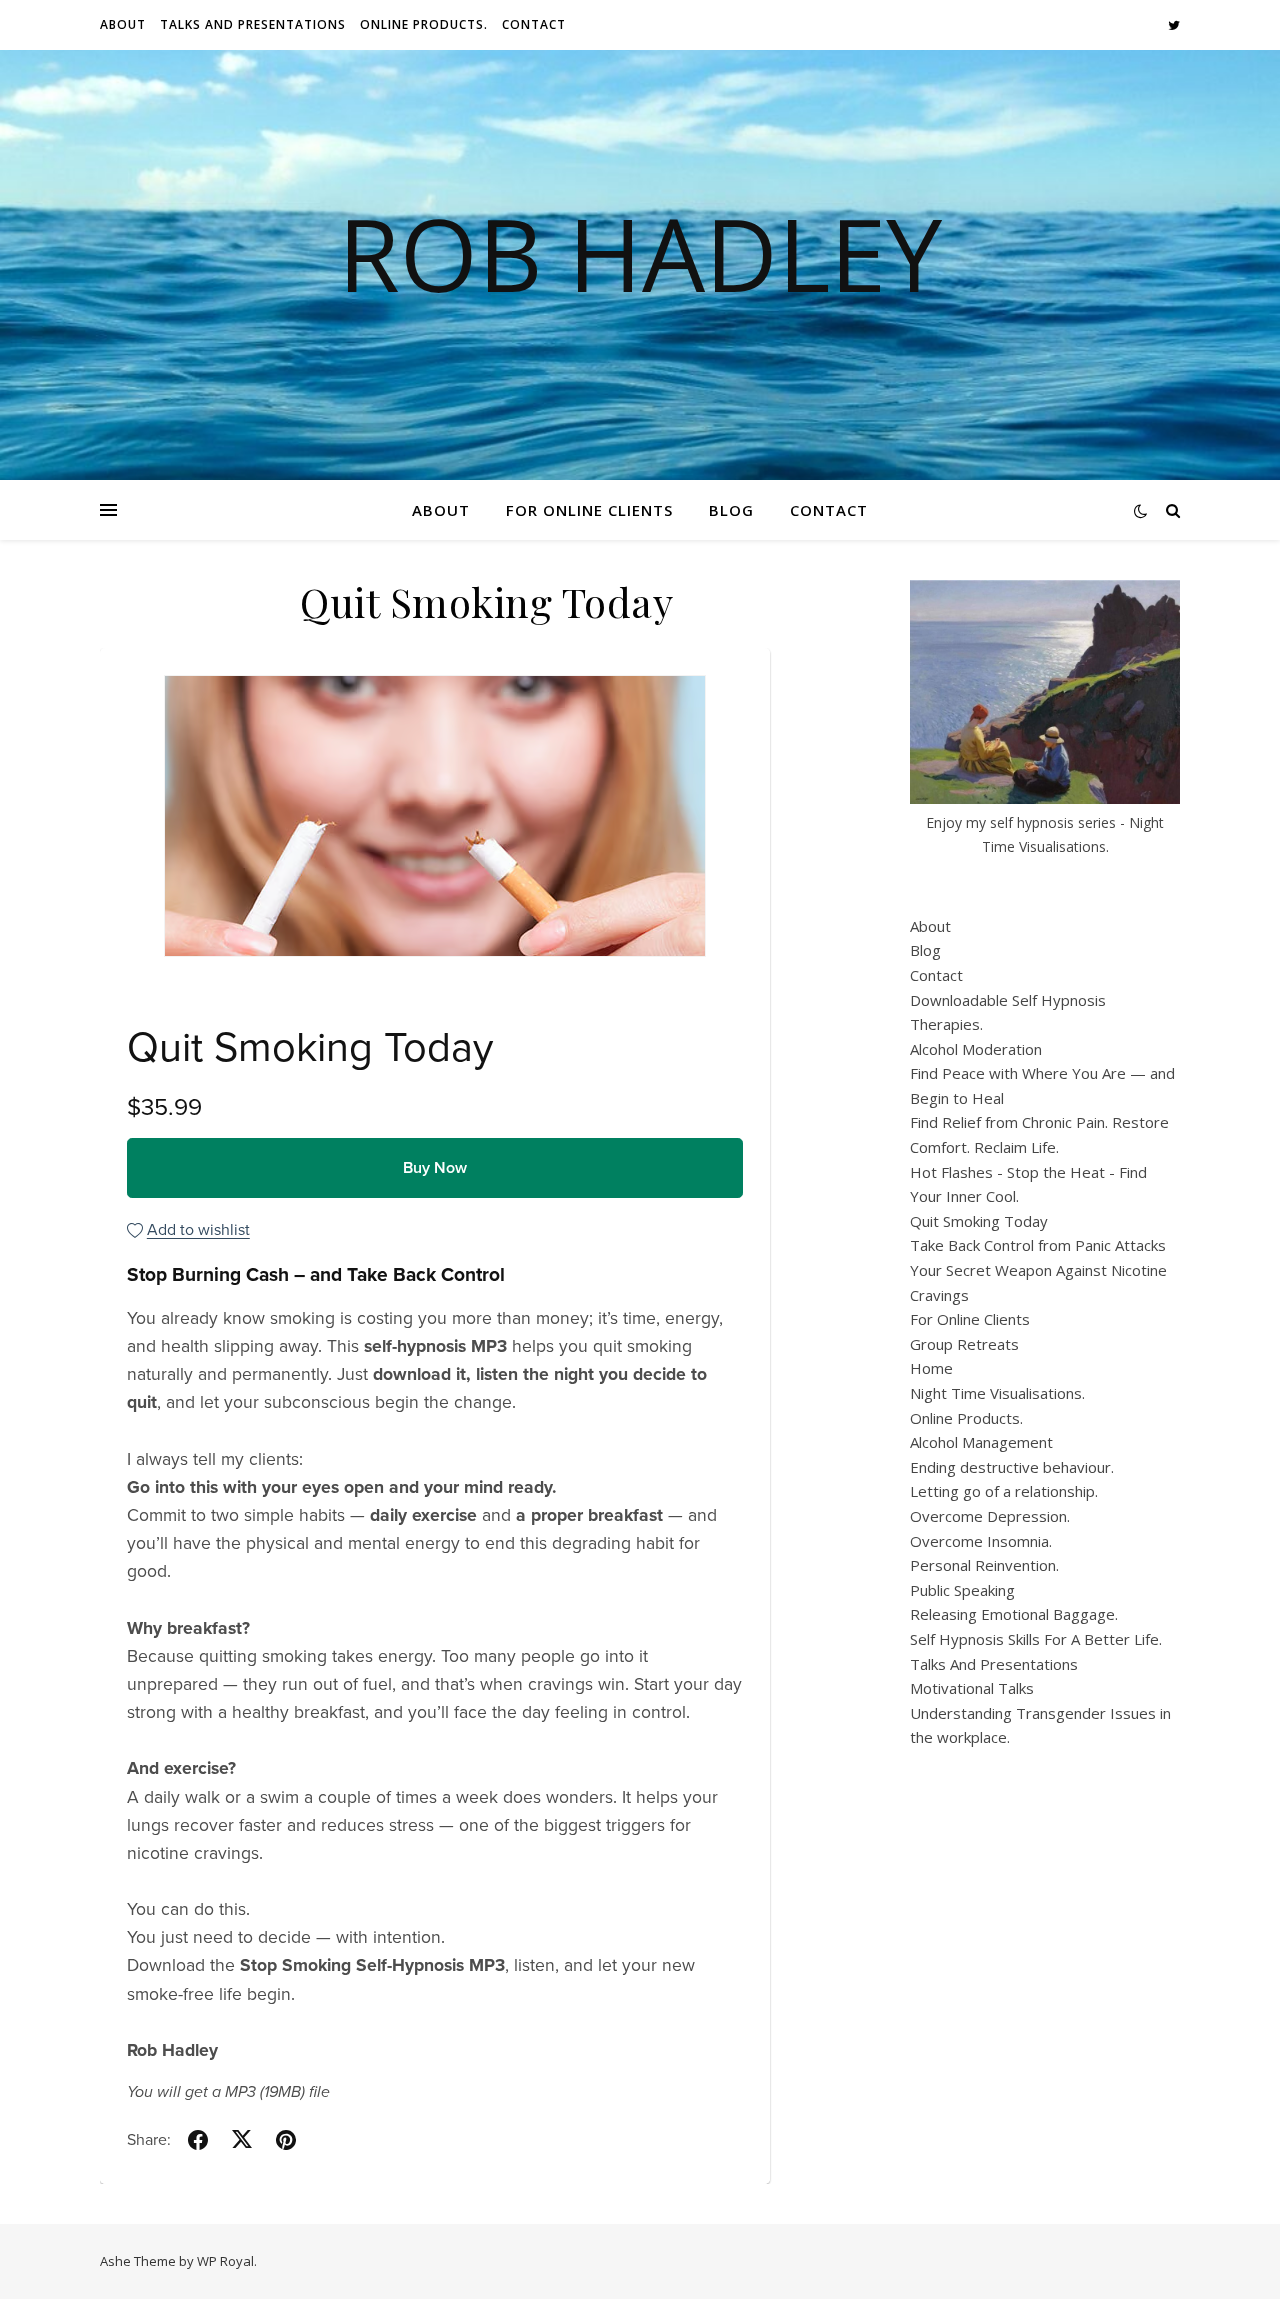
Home (931, 1368)
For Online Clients (589, 510)
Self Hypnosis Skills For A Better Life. (1036, 1639)
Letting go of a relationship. (1004, 1491)
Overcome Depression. (990, 1516)
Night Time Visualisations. (997, 1393)
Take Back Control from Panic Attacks (1038, 1245)
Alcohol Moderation (976, 1049)
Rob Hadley (640, 253)
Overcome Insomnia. (981, 1541)
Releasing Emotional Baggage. (1014, 1614)
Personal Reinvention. (984, 1565)
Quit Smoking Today (979, 1221)
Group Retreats (964, 1344)
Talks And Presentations (253, 24)
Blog (731, 510)
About (123, 24)
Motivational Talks (972, 1688)
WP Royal (225, 2261)
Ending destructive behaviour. (1012, 1467)
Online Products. (424, 24)
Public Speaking (962, 1590)
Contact (534, 24)
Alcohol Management (981, 1442)
